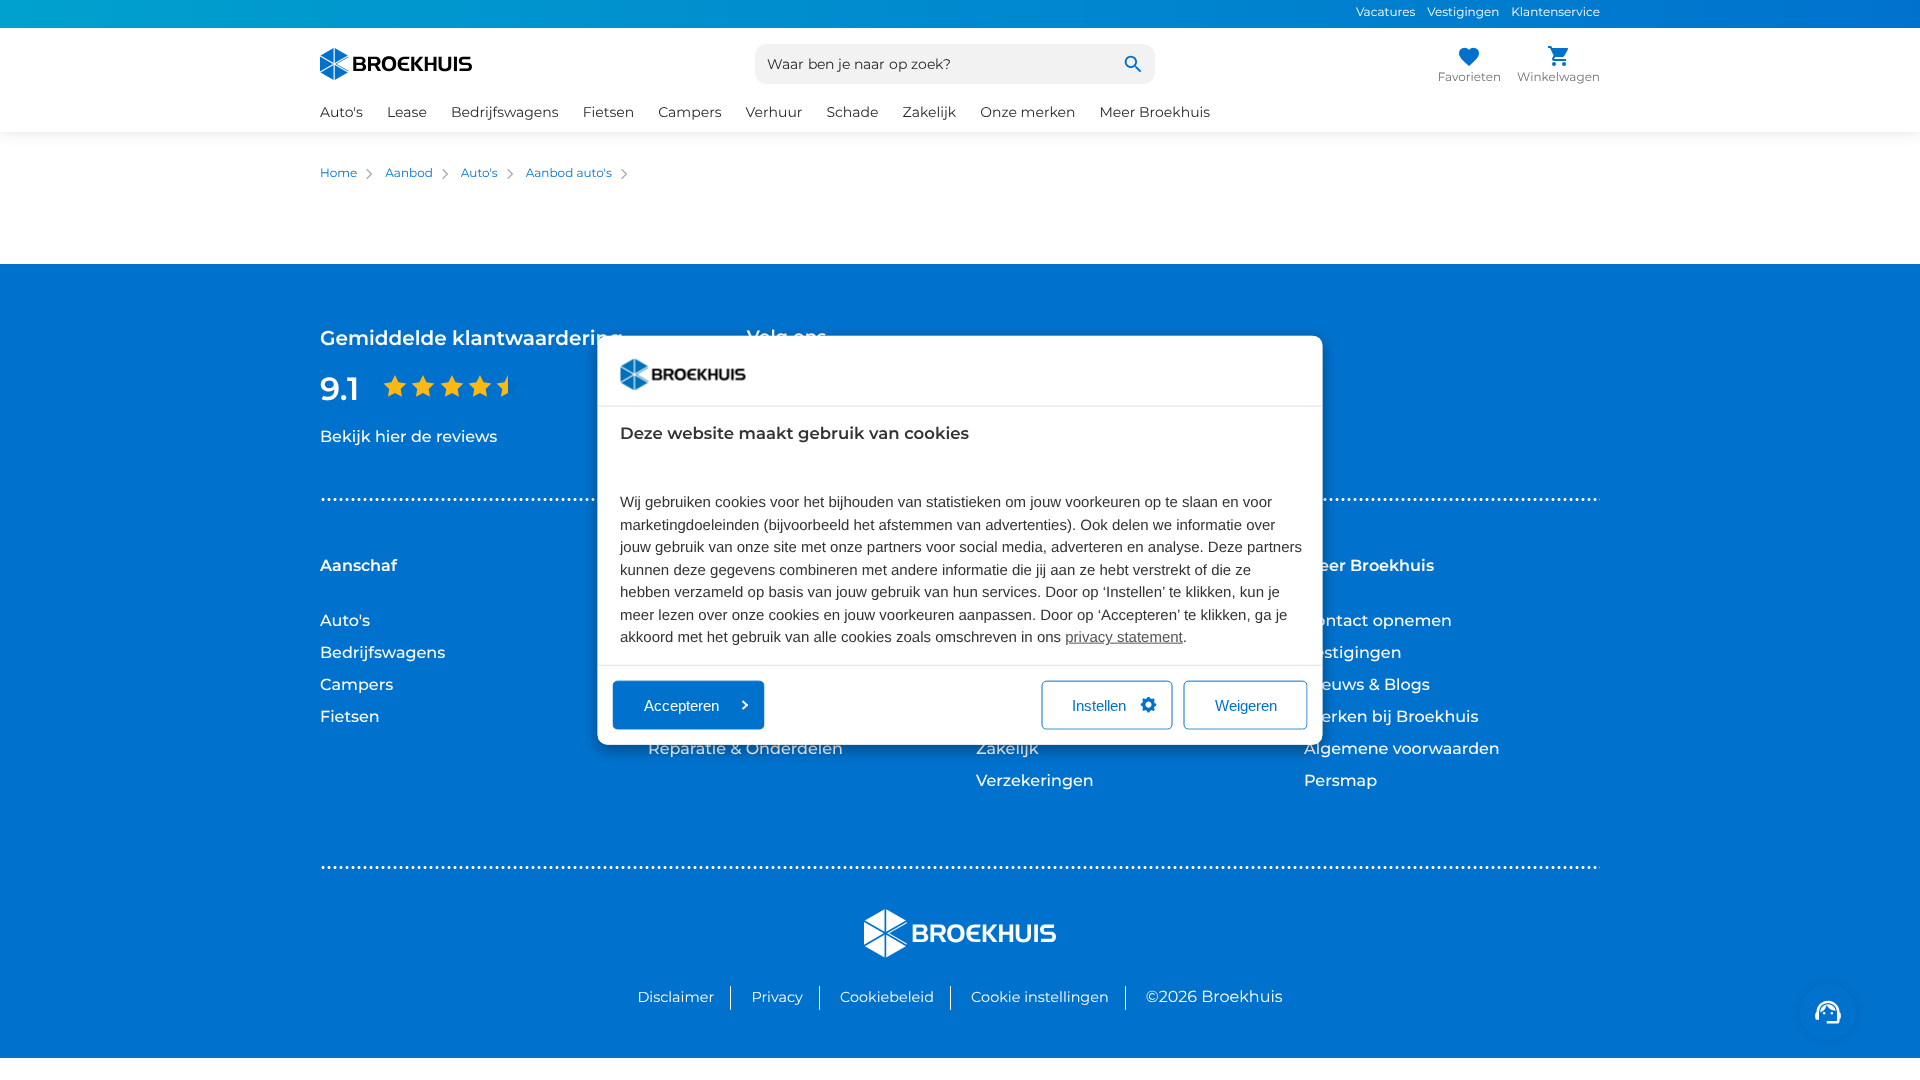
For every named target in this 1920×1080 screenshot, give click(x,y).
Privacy (776, 997)
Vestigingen (1463, 12)
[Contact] (1828, 1012)
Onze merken (1027, 112)
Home (338, 173)
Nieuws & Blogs (1367, 685)
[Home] (396, 64)
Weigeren (1246, 704)
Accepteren (681, 704)
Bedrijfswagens (382, 653)
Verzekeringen (1035, 781)
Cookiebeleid (887, 997)
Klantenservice (1555, 12)
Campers (356, 685)
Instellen (1099, 704)
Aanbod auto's (569, 173)
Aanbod (409, 173)
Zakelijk (1007, 749)
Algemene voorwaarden (1402, 749)
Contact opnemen (1378, 621)
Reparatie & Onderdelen (745, 749)
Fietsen (350, 717)
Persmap (1340, 781)
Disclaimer (675, 997)
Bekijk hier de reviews (408, 437)
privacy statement (1124, 637)
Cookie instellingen (1040, 997)
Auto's (479, 173)
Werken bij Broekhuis (1391, 717)
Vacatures (1385, 12)
